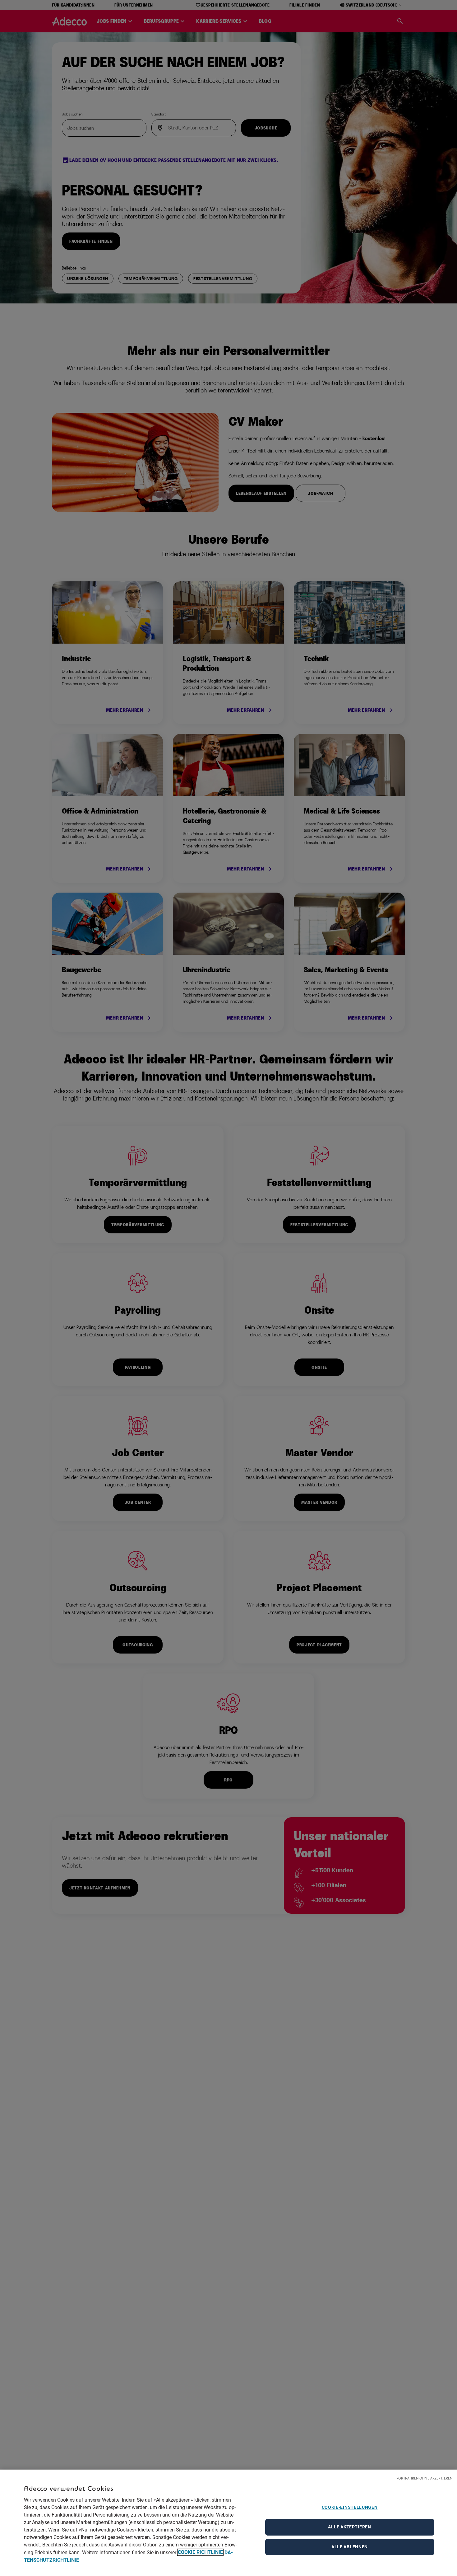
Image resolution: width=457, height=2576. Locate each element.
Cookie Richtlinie (200, 2552)
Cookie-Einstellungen (350, 2507)
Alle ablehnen (350, 2547)
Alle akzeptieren (349, 2527)
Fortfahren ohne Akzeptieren (424, 2478)
